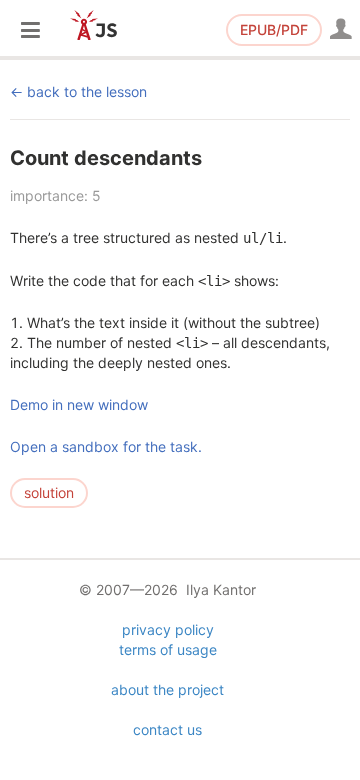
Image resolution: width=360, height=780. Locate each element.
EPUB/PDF (274, 29)
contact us (167, 729)
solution (49, 492)
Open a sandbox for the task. (106, 446)
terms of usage (168, 649)
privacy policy (168, 629)
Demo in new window (79, 404)
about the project (167, 689)
